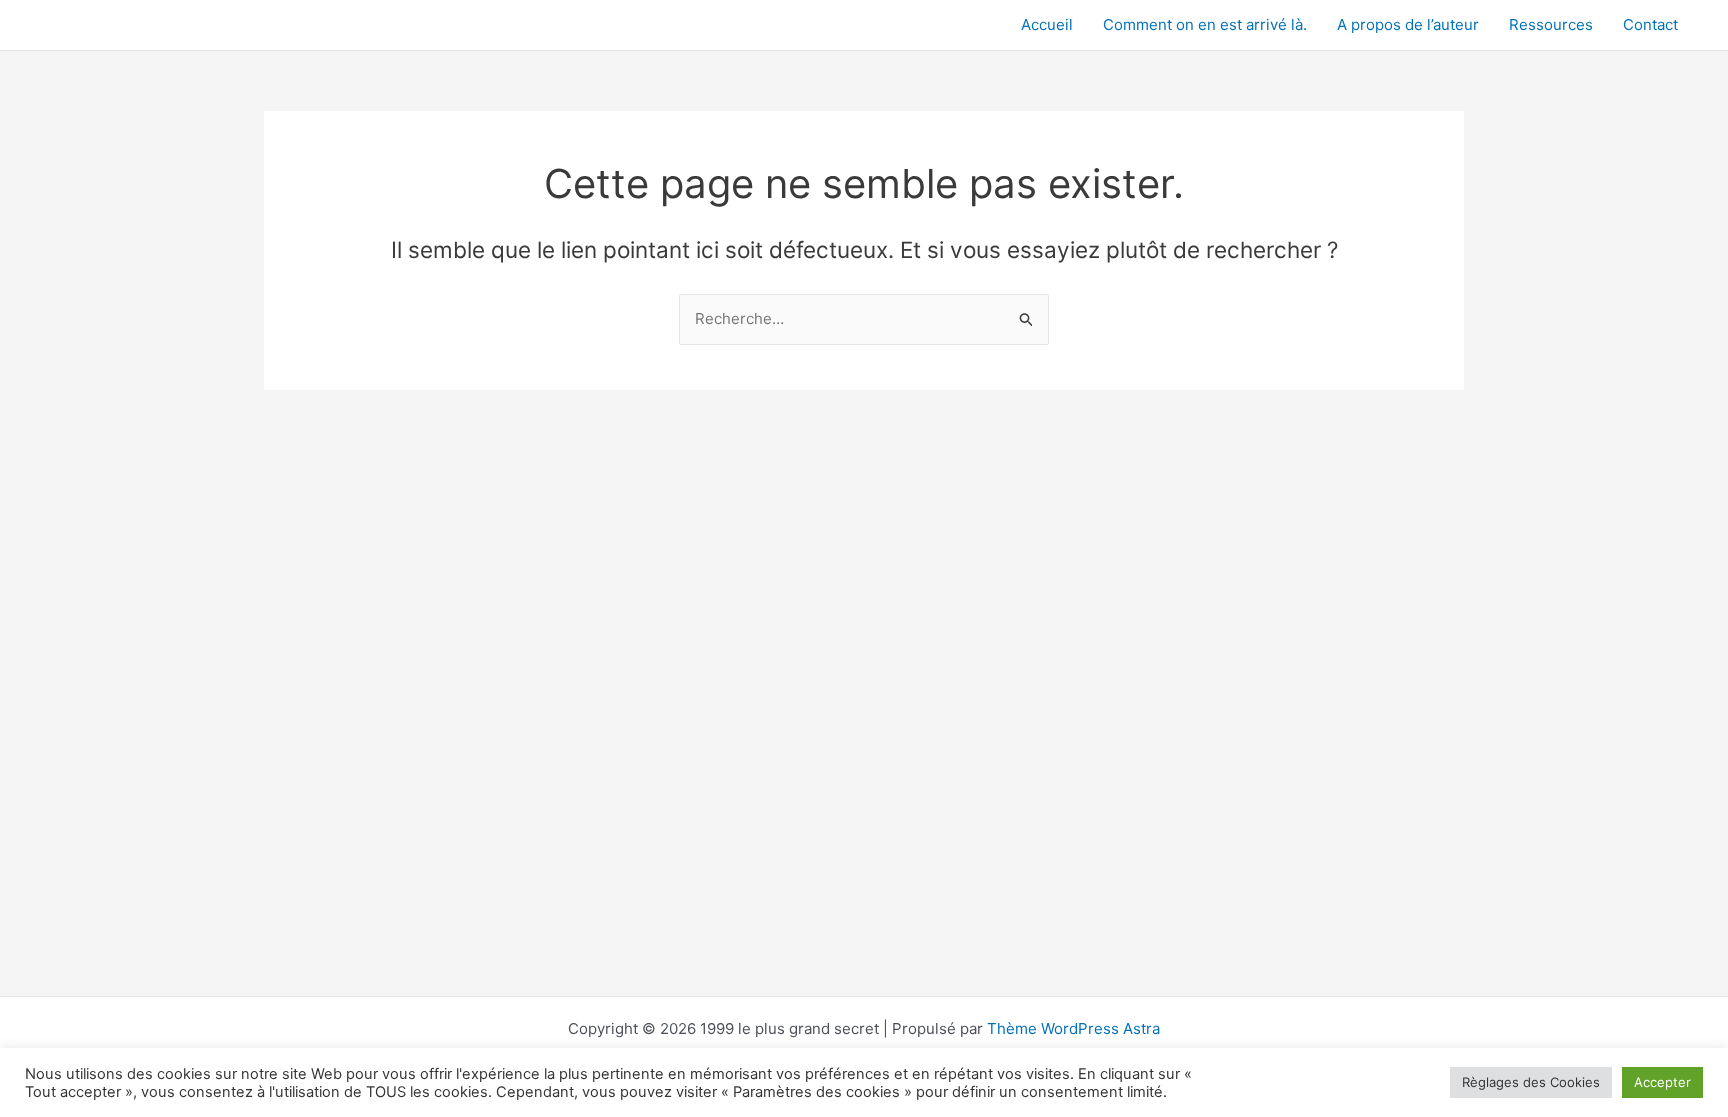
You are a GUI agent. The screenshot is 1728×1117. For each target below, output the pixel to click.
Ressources (1551, 24)
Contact (1650, 24)
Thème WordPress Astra (1073, 1028)
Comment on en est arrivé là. (1205, 24)
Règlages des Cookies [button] (1531, 1082)
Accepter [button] (1662, 1082)
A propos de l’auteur (1408, 24)
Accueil (1047, 24)
